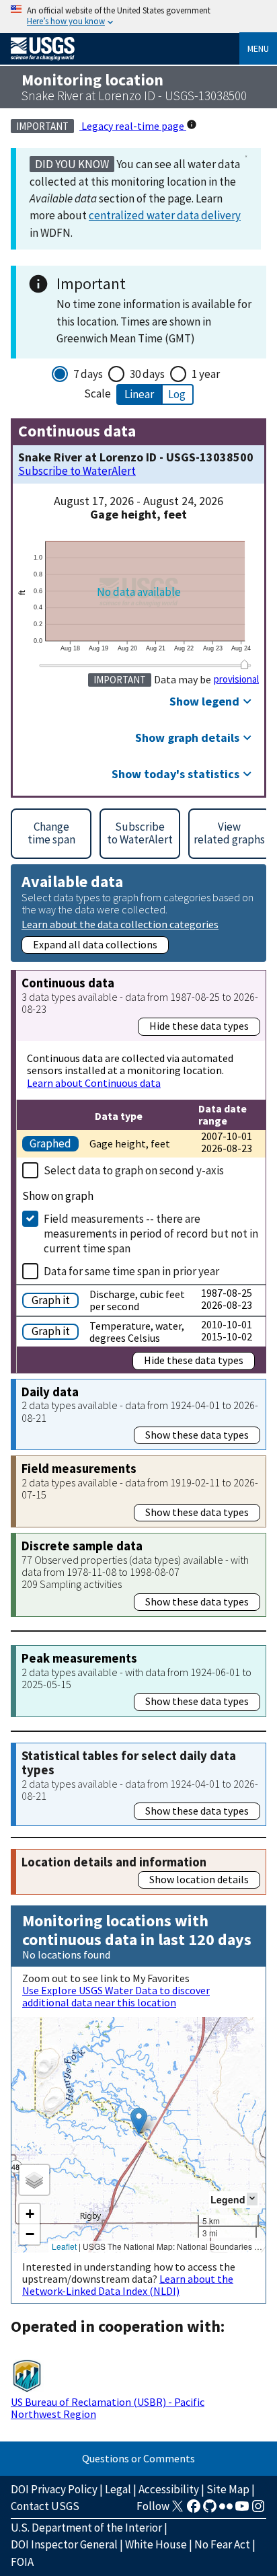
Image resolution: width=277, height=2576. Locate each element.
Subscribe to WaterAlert (77, 471)
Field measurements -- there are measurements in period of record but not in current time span (151, 1234)
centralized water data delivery (165, 215)
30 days (147, 374)
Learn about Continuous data (94, 1083)
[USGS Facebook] (194, 2510)
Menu (258, 48)
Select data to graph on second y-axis (134, 1170)
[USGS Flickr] (226, 2510)
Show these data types (197, 1435)
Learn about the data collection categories (120, 924)
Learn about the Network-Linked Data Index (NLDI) (128, 2285)
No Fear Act (222, 2544)
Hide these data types (199, 1026)
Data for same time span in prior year (131, 1271)
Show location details (199, 1879)
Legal (118, 2489)
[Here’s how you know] (138, 16)
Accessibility (169, 2489)
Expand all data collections (95, 944)
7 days (88, 374)
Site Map (228, 2489)
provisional (236, 679)
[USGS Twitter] (177, 2510)
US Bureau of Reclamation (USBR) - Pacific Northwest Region (108, 2408)
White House (156, 2544)
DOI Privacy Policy (54, 2489)
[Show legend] (252, 2199)
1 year (206, 374)
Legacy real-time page (133, 126)
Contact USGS (45, 2506)
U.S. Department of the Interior (86, 2528)
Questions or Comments (138, 2458)
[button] (139, 2121)
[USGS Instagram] (258, 2510)
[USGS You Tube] (242, 2510)
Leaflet (64, 2246)
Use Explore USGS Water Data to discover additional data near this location (116, 1996)
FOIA (22, 2562)
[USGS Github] (210, 2510)
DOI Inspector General (64, 2544)
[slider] (245, 665)
